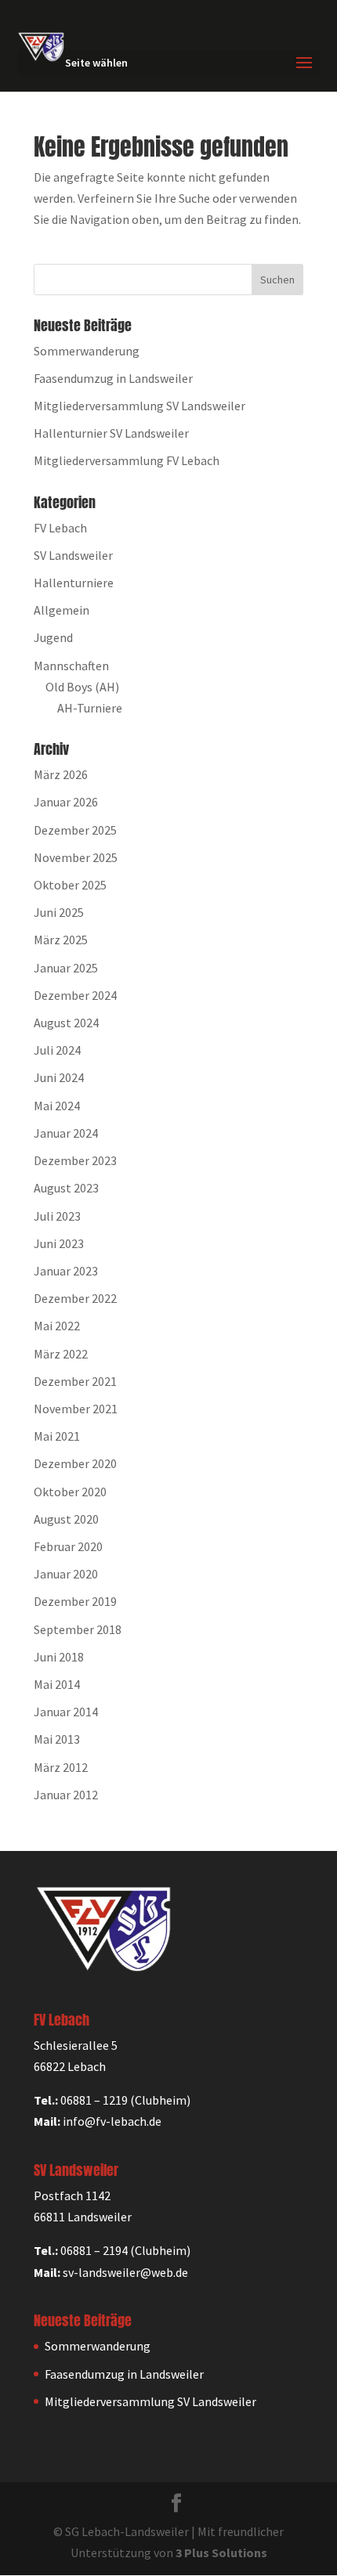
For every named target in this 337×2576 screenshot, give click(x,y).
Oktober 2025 (70, 885)
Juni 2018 (59, 1657)
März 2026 (61, 774)
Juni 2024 (59, 1077)
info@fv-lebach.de (112, 2121)
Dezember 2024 (75, 995)
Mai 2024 (57, 1106)
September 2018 (78, 1629)
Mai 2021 (57, 1436)
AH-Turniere (90, 708)
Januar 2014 (66, 1712)
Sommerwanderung (87, 351)
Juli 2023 (57, 1216)
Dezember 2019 (75, 1601)
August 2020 (66, 1519)
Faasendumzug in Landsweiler (113, 378)
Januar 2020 (66, 1574)
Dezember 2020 (75, 1463)
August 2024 (66, 1023)
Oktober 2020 (70, 1492)
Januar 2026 (66, 802)
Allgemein (62, 610)
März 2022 (61, 1354)
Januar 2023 (66, 1271)
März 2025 (61, 940)
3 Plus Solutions (221, 2553)
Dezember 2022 (75, 1298)
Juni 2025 (59, 912)
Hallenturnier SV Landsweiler (111, 433)
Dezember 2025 (75, 830)
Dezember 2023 (75, 1160)
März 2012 (61, 1767)
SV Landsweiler (73, 555)
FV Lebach (60, 528)
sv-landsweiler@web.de (125, 2272)
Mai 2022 (57, 1326)
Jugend (53, 637)
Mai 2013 (57, 1739)
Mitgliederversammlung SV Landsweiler (140, 406)
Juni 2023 (59, 1243)
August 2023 (66, 1188)
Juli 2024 (57, 1050)
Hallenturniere (74, 583)
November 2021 (76, 1409)
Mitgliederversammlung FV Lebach (127, 460)
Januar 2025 (66, 968)
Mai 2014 (57, 1684)
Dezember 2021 (75, 1381)
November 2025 (76, 857)
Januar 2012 (66, 1795)
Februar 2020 (68, 1546)
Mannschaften (71, 666)
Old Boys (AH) (82, 687)
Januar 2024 (66, 1133)
